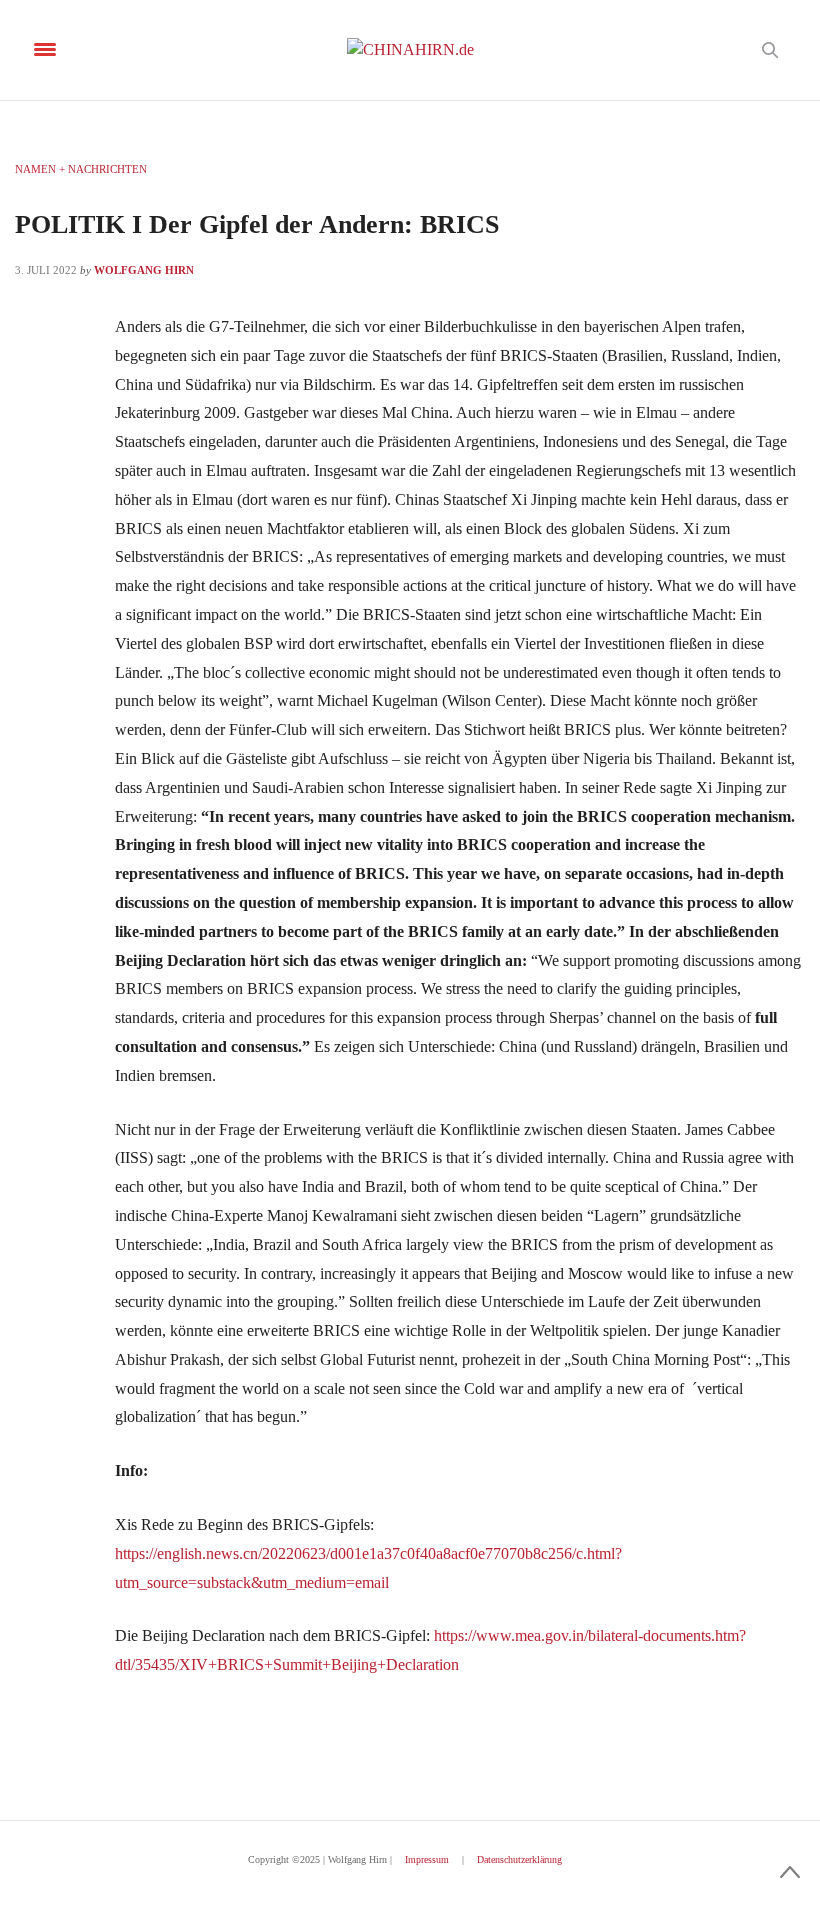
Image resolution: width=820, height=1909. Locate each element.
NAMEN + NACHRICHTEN (81, 169)
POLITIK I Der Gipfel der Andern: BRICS (257, 224)
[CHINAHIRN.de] (410, 50)
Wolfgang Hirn (144, 270)
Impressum (427, 1859)
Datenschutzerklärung (519, 1859)
